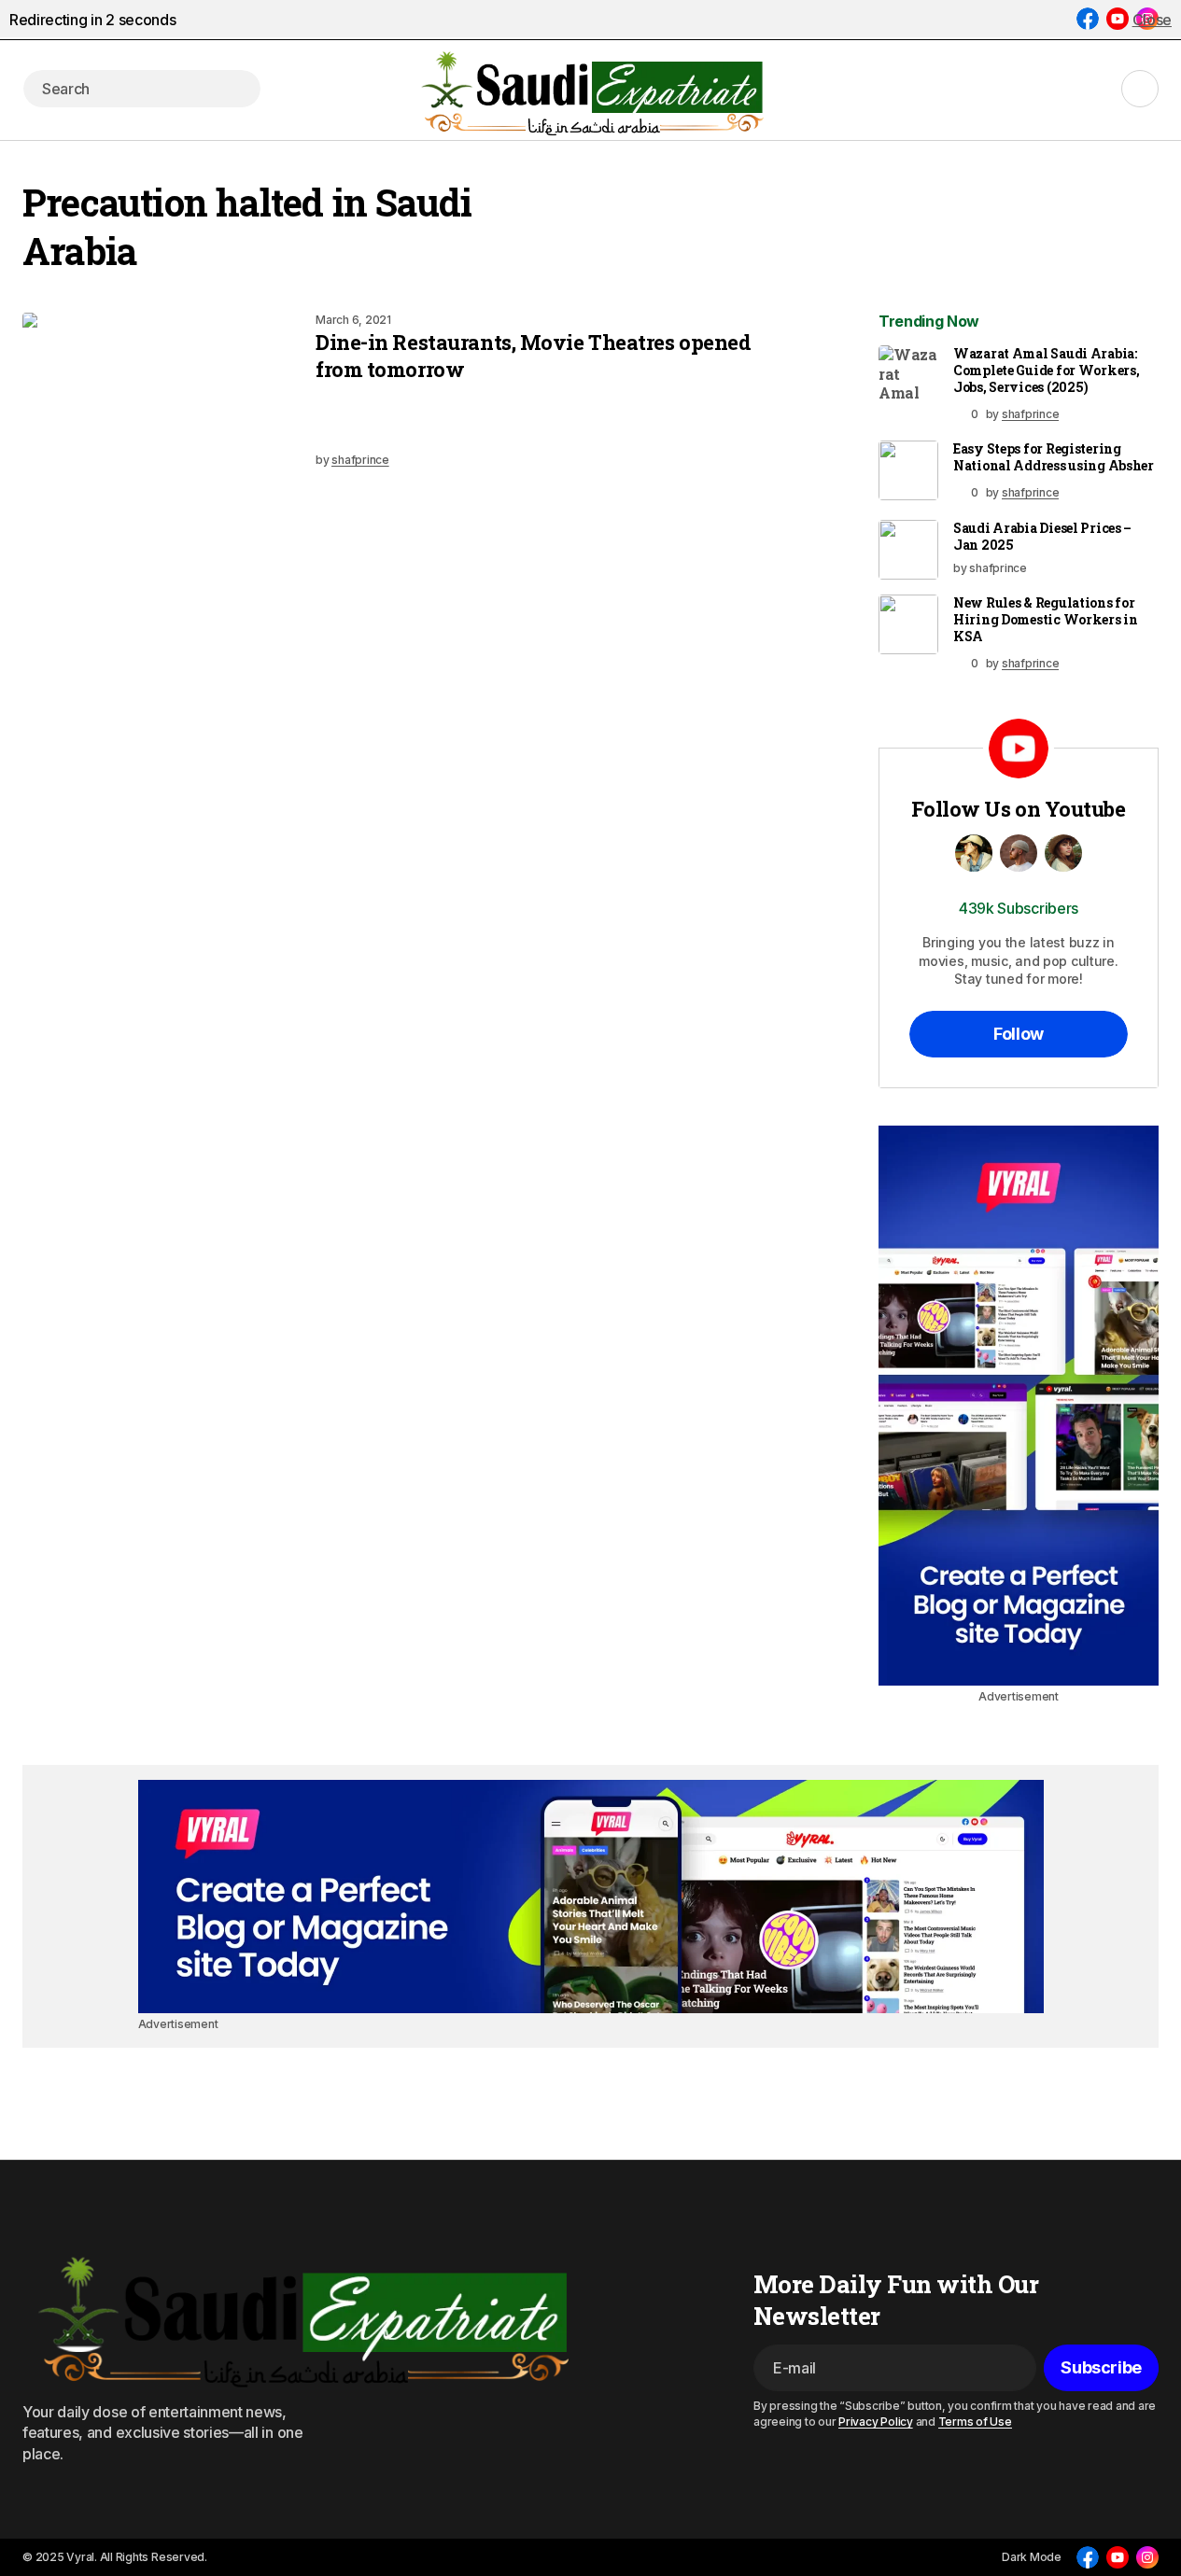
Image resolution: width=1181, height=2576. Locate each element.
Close (1152, 20)
